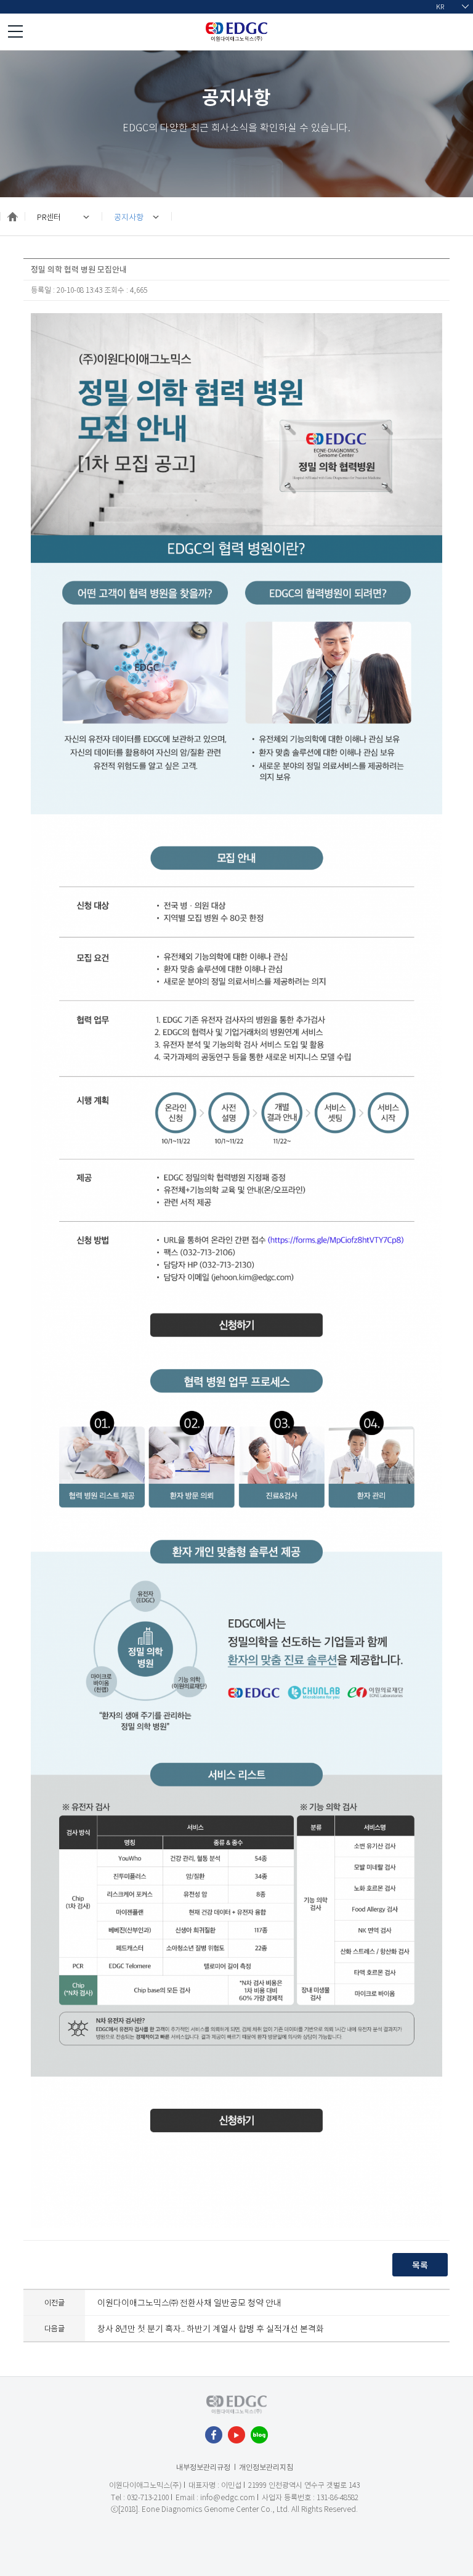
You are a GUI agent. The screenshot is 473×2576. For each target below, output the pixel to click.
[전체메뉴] (15, 31)
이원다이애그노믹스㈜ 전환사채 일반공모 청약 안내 (189, 2302)
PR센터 (49, 217)
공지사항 (129, 217)
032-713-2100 (148, 2497)
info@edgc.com (228, 2497)
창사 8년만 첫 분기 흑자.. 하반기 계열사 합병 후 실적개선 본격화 (211, 2328)
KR (440, 6)
